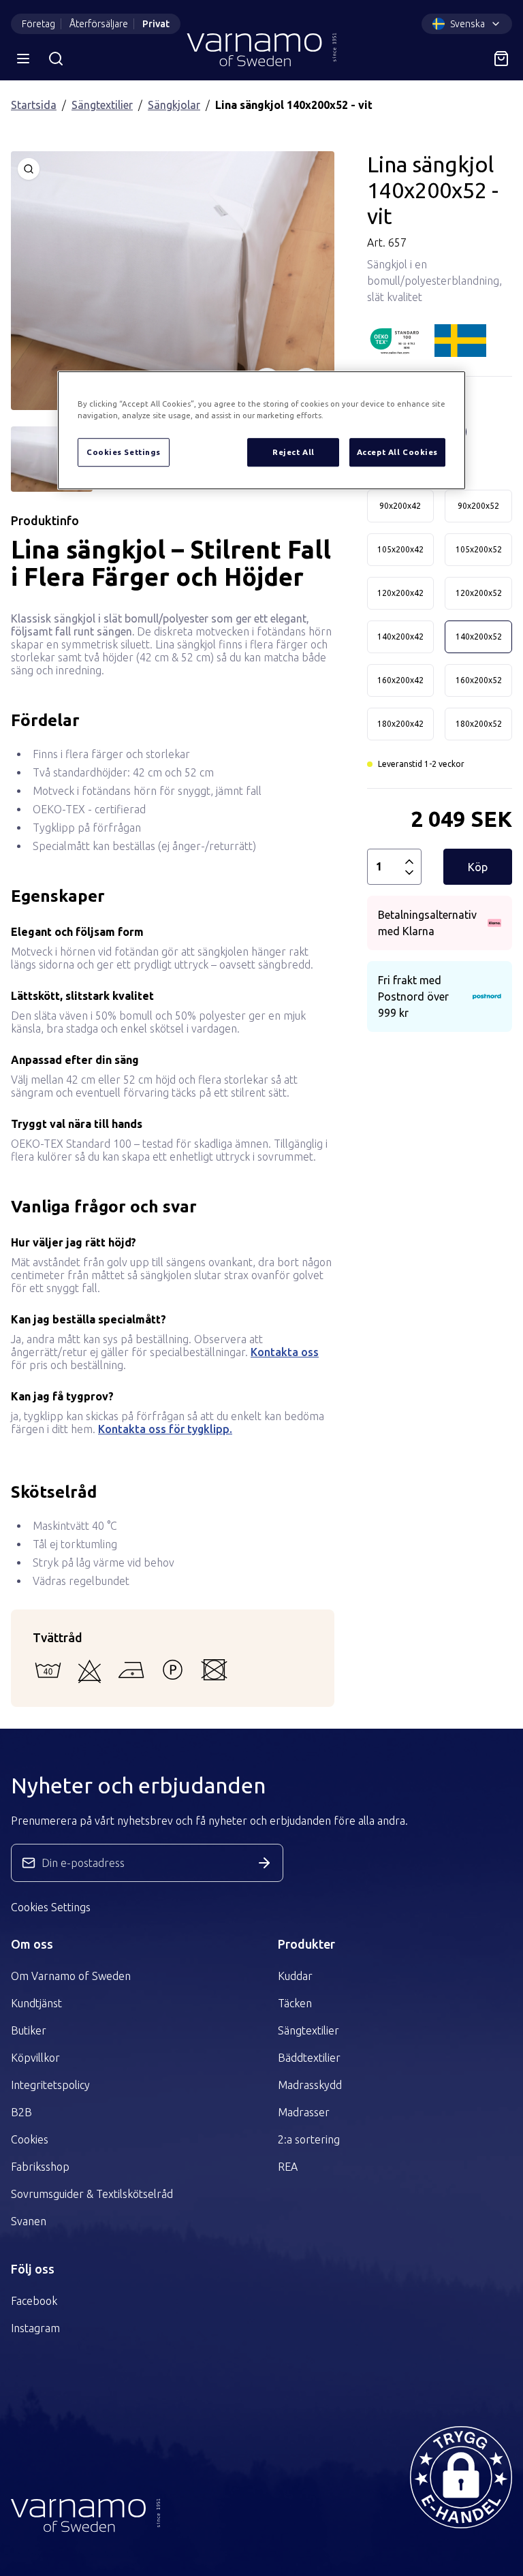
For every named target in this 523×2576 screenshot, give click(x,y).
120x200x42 (400, 593)
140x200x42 (400, 637)
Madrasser (304, 2112)
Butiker (29, 2030)
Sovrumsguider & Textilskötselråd (92, 2194)
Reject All (294, 453)
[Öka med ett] (409, 862)
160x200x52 (479, 680)
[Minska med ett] (409, 873)
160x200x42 (400, 680)
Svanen (29, 2221)
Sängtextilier (102, 105)
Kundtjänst (36, 2003)
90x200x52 (478, 506)
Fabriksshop (40, 2167)
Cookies (30, 2139)
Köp (478, 867)
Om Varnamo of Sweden (71, 1976)
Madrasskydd (310, 2085)
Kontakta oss (285, 1352)
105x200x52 (479, 549)
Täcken (295, 2003)
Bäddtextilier (309, 2058)
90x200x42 (400, 506)
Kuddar (295, 1976)
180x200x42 (400, 724)
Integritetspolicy (50, 2085)
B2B (21, 2112)
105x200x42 (400, 549)
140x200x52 (479, 637)
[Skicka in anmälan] (264, 1863)
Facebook (34, 2301)
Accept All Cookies (397, 453)
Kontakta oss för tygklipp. (165, 1429)
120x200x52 (479, 593)
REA (288, 2167)
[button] (461, 2477)
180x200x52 (479, 724)
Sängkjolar (174, 105)
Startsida (34, 105)
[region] (261, 431)
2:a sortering (309, 2139)
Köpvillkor (35, 2058)
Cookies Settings (51, 1907)
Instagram (35, 2328)
